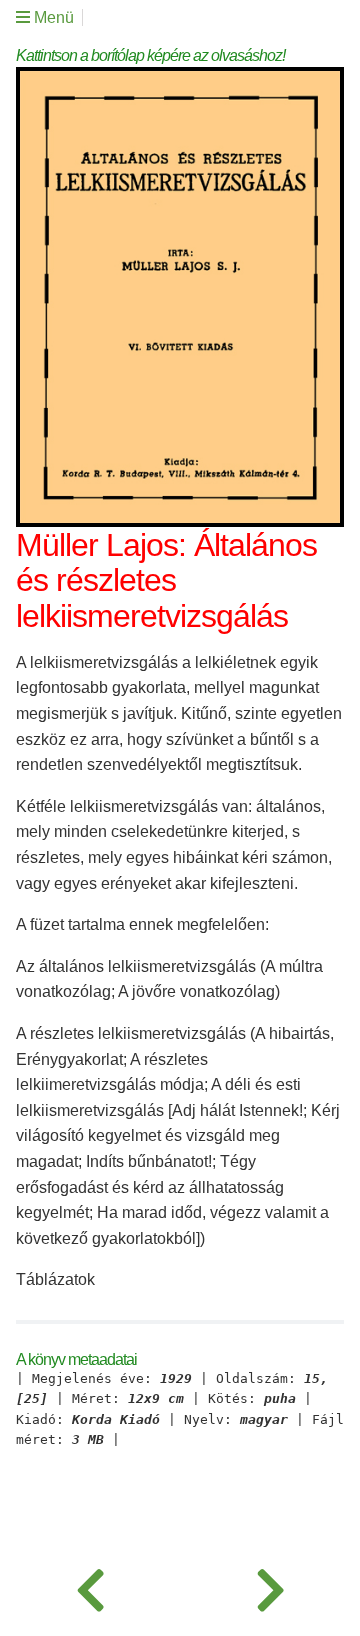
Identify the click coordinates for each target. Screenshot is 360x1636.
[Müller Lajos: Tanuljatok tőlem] (90, 1586)
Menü (52, 17)
